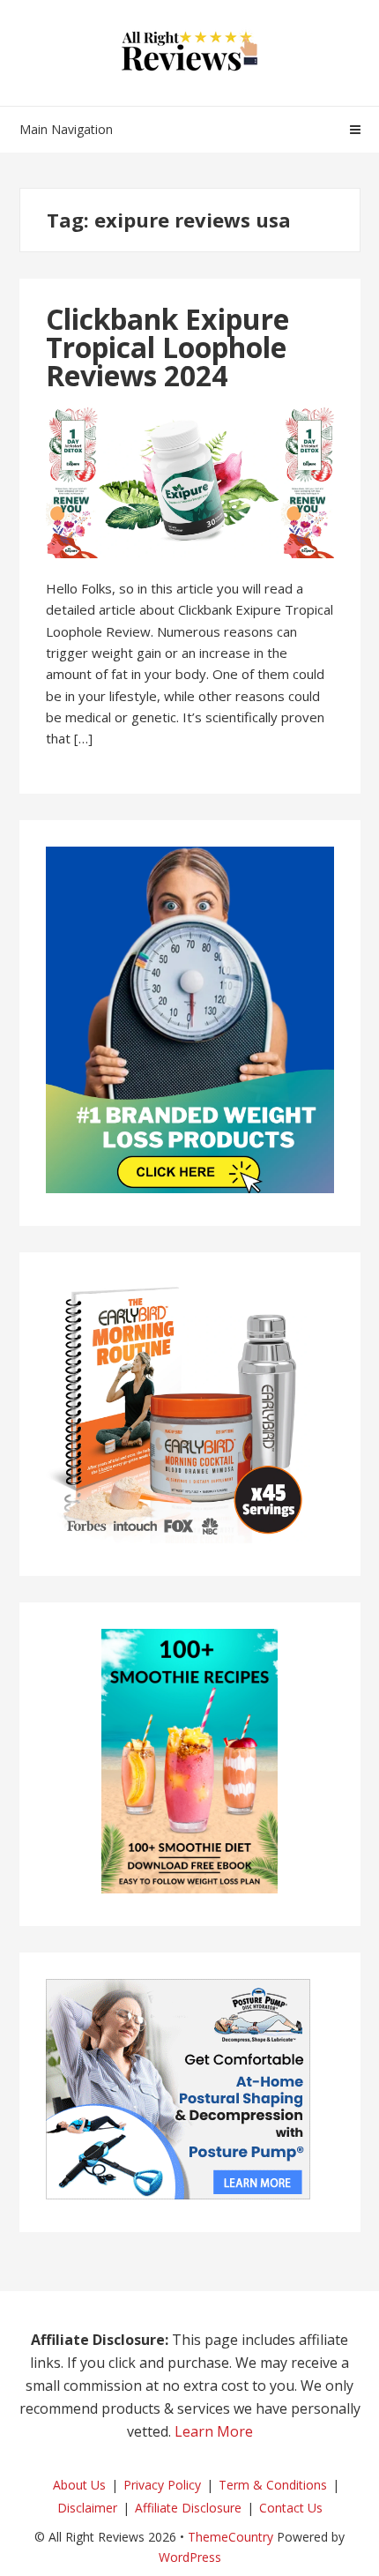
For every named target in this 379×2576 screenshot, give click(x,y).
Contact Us (291, 2508)
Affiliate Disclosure (188, 2508)
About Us (79, 2485)
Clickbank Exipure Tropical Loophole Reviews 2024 (167, 347)
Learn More (214, 2431)
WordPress (190, 2557)
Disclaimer (87, 2508)
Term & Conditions (273, 2485)
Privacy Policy (162, 2485)
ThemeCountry (230, 2537)
